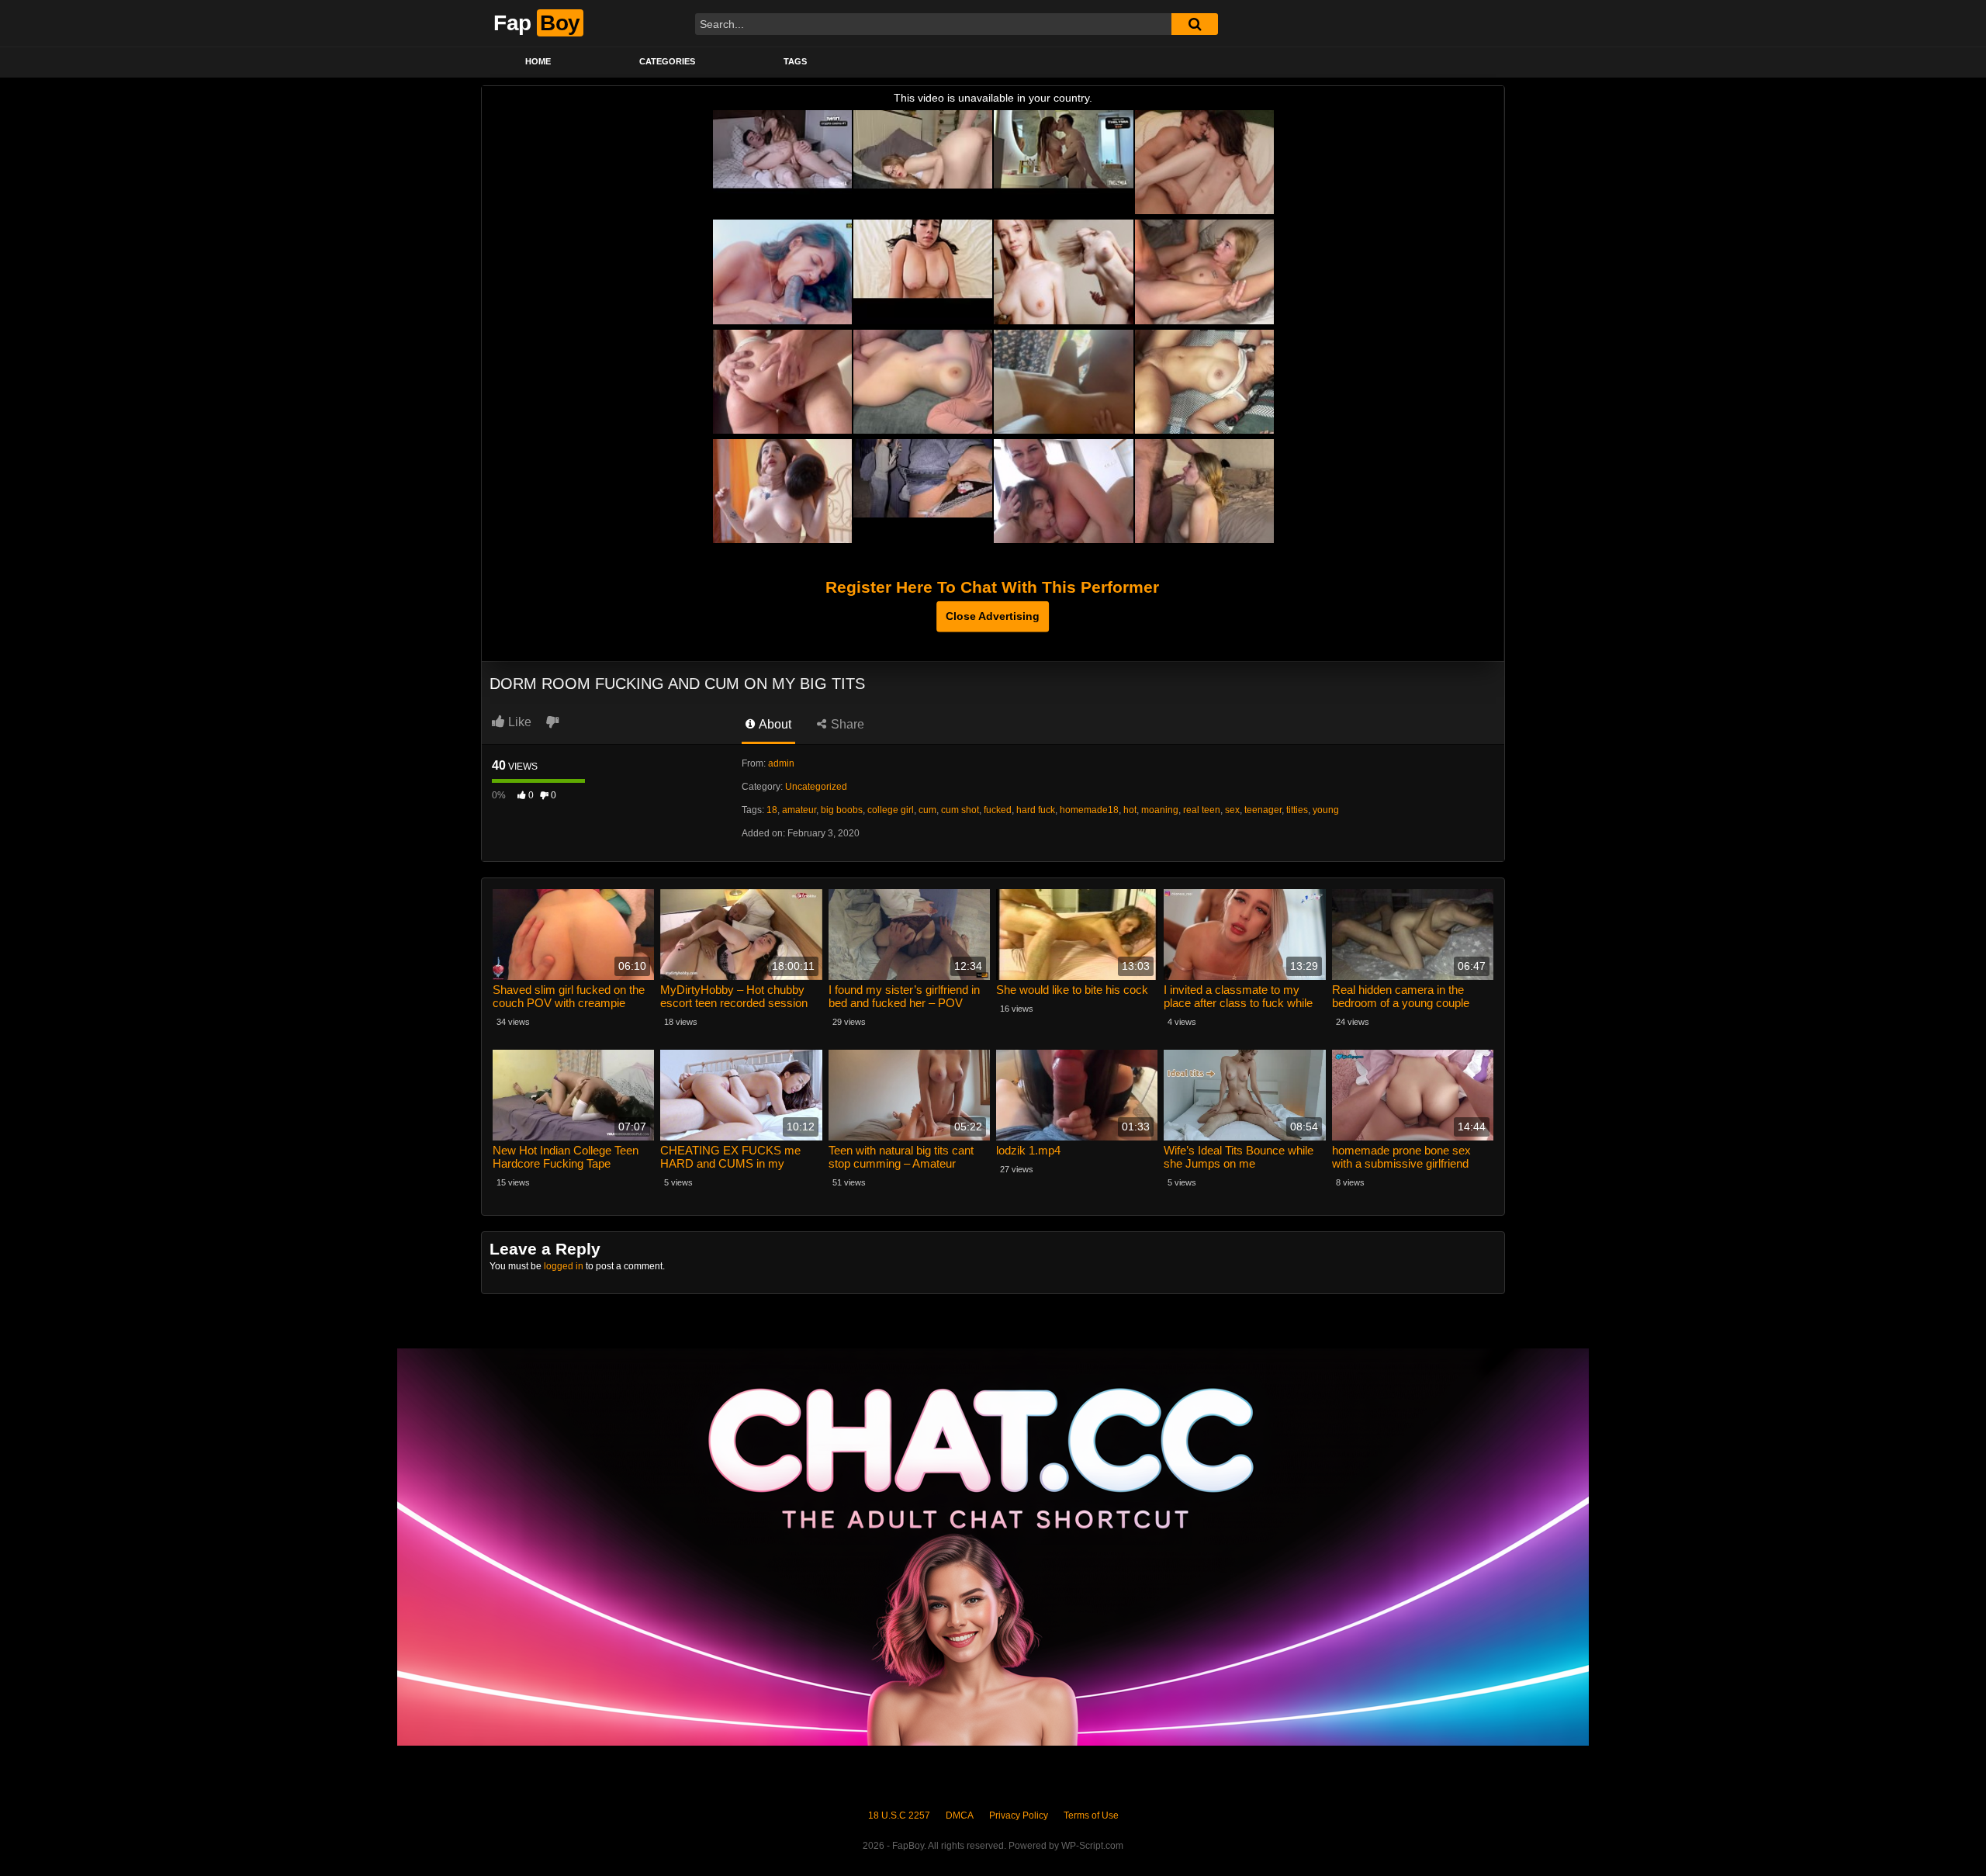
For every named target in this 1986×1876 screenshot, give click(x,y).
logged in (564, 1266)
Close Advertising (993, 616)
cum (927, 810)
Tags (795, 61)
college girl (891, 810)
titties (1297, 810)
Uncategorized (816, 787)
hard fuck (1036, 810)
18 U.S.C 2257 (899, 1815)
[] (1195, 24)
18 (772, 810)
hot (1130, 810)
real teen (1202, 810)
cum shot (960, 810)
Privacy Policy (1019, 1815)
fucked (998, 810)
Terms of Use (1091, 1815)
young (1326, 810)
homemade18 (1089, 810)
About (774, 724)
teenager (1263, 810)
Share (846, 724)
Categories (667, 61)
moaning (1160, 810)
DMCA (960, 1815)
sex (1232, 810)
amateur (799, 810)
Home (538, 61)
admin (781, 763)
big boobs (842, 810)
